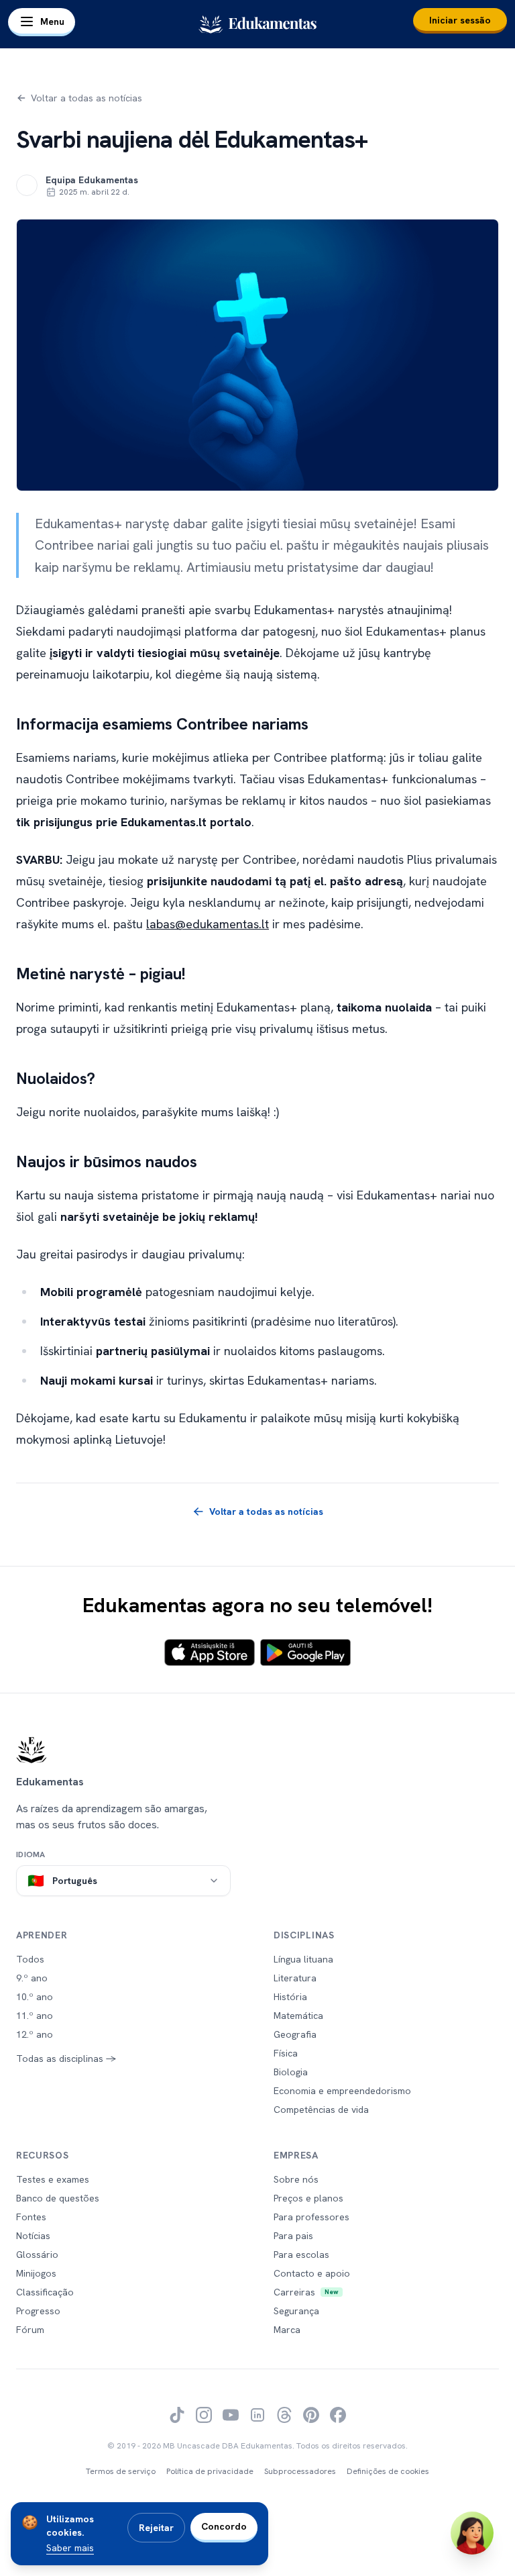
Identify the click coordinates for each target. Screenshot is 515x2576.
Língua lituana (303, 1959)
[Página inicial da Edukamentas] (257, 1750)
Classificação (45, 2292)
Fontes (31, 2217)
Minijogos (36, 2273)
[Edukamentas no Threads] (284, 2415)
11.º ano (35, 2016)
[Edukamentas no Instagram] (204, 2415)
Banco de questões (58, 2198)
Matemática (298, 2016)
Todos (30, 1959)
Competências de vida (321, 2110)
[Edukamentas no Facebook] (338, 2415)
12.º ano (35, 2034)
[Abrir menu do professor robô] (472, 2533)
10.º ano (35, 1997)
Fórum (30, 2330)
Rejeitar (156, 2528)
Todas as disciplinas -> (66, 2059)
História (290, 1997)
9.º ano (32, 1978)
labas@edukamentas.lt (208, 924)
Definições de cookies (388, 2471)
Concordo (224, 2526)
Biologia (291, 2072)
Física (286, 2053)
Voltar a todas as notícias (87, 98)
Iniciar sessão (460, 20)
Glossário (37, 2255)
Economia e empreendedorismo (342, 2091)
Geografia (295, 2034)
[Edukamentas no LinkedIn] (257, 2415)
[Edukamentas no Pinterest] (311, 2415)
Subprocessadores (300, 2471)
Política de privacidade (210, 2471)
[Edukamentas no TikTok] (177, 2415)
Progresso (38, 2311)
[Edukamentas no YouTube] (231, 2415)
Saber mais (70, 2548)
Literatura (295, 1978)
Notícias (33, 2236)
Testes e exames (53, 2179)
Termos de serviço (121, 2471)
